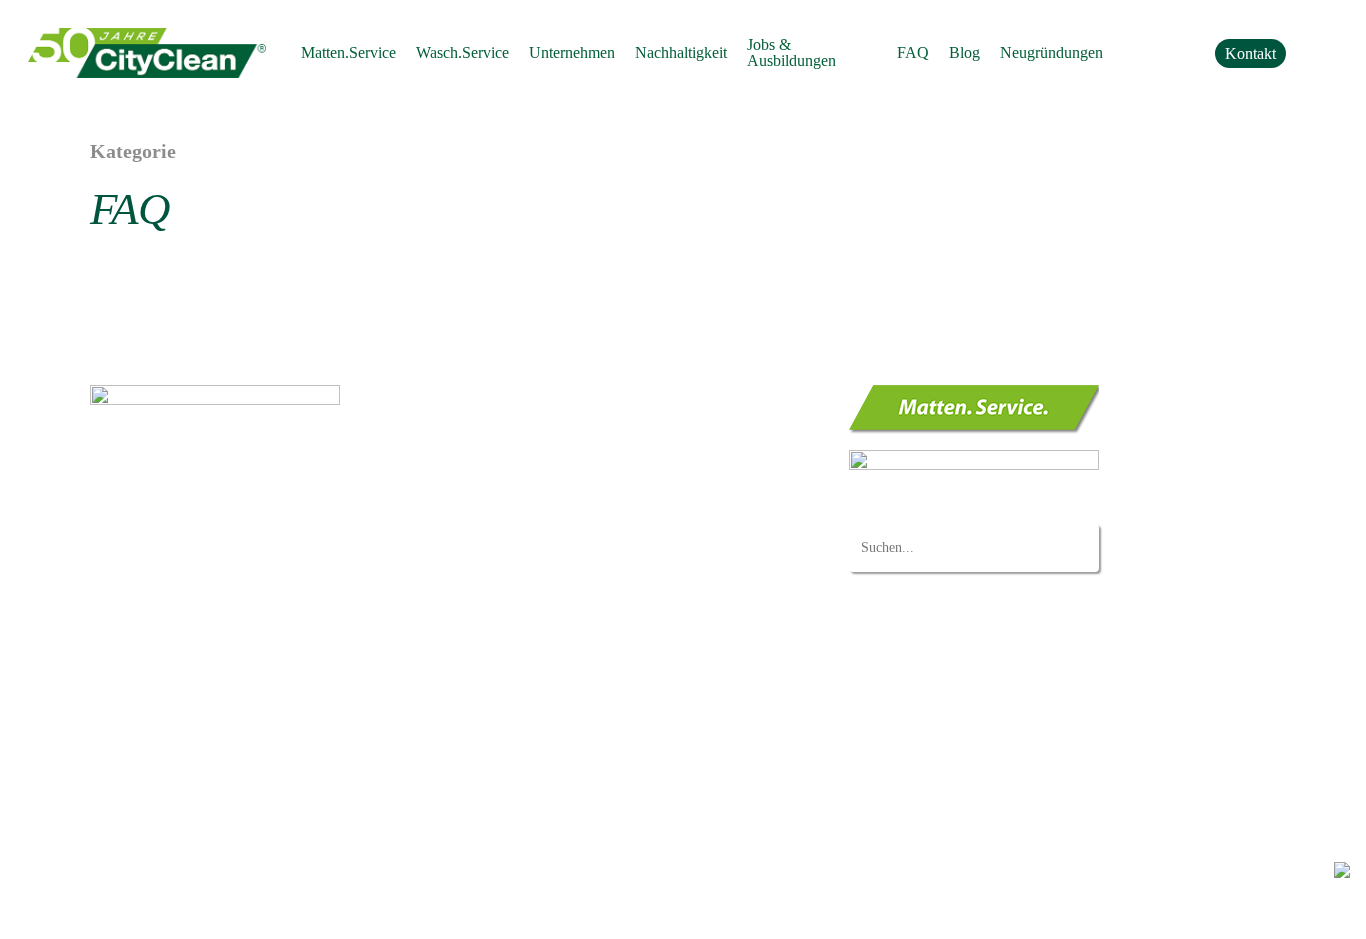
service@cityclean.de (206, 559)
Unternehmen (512, 579)
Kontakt (495, 744)
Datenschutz (124, 907)
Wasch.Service (515, 500)
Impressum (200, 907)
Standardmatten (555, 414)
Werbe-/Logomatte (565, 441)
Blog (485, 771)
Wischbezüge (548, 520)
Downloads (505, 716)
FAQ (484, 661)
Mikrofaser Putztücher (576, 547)
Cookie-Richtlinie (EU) (542, 799)
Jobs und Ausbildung (536, 634)
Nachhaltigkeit (515, 606)
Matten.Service (516, 394)
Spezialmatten (550, 469)
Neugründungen (521, 689)
